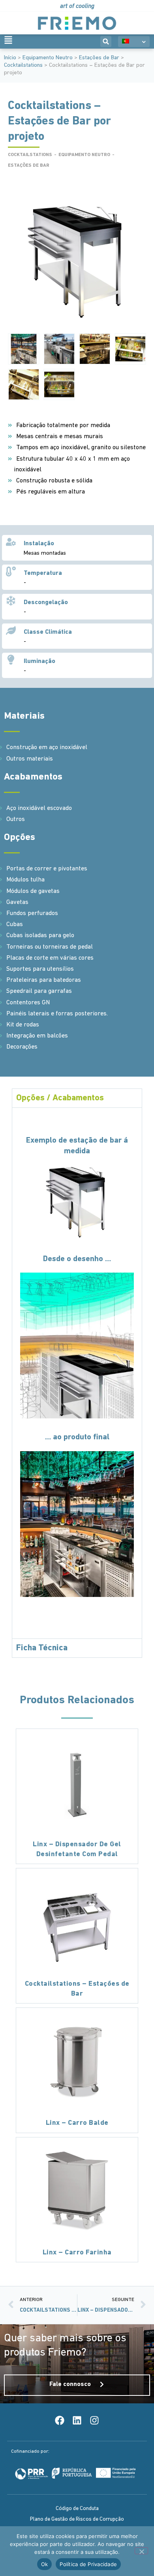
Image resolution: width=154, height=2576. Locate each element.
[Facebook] (60, 2420)
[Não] (141, 2551)
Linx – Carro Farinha (77, 2253)
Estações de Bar (99, 58)
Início (10, 58)
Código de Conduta (77, 2509)
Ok (45, 2564)
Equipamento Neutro (48, 58)
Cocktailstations (23, 65)
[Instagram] (94, 2420)
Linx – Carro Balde (77, 2123)
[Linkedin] (77, 2420)
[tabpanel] (77, 1373)
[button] (106, 41)
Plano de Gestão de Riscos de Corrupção (77, 2519)
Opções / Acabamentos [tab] (60, 1098)
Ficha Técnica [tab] (42, 1648)
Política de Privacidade (88, 2564)
